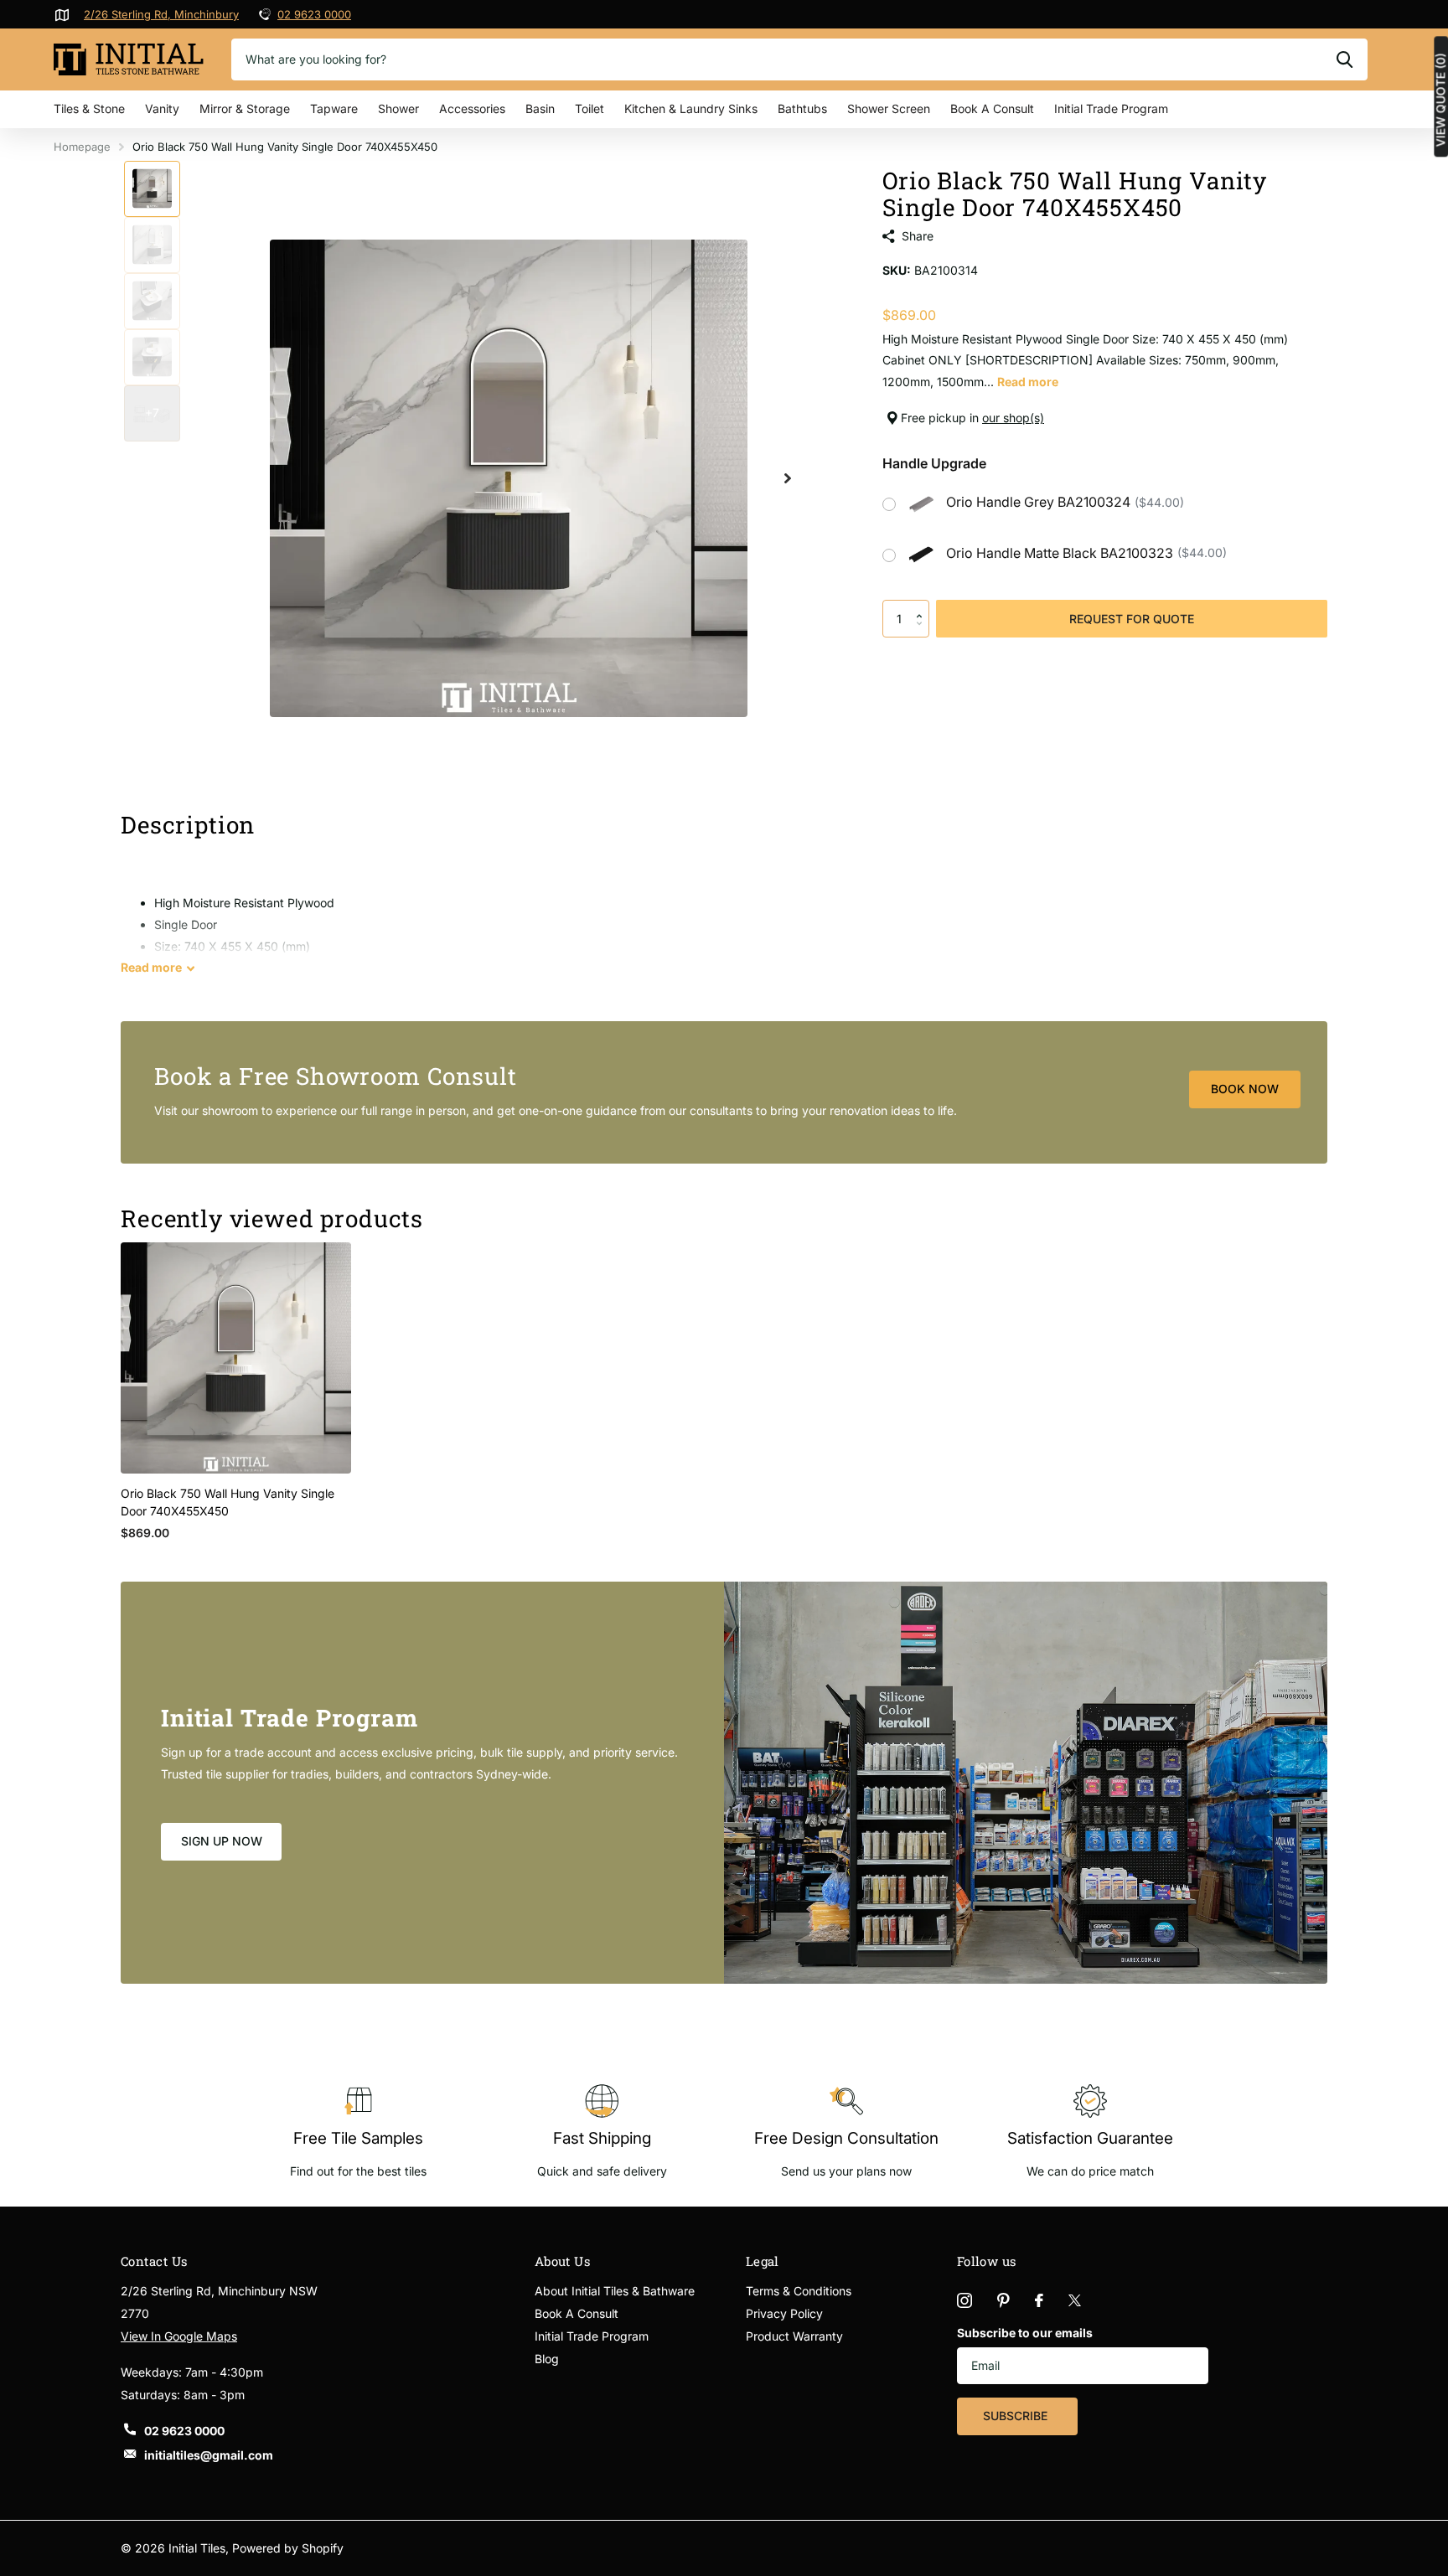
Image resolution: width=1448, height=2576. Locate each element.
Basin (540, 108)
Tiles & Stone (89, 108)
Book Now (1245, 1089)
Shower (398, 108)
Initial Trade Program (1111, 108)
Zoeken (1345, 59)
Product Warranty (794, 2336)
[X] (1075, 2300)
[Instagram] (964, 2300)
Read (151, 967)
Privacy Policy (784, 2313)
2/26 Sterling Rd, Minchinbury (161, 14)
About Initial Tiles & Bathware (615, 2291)
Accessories (472, 108)
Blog (547, 2359)
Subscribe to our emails (1025, 2333)
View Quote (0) (1440, 100)
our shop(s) (1013, 418)
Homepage (82, 147)
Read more (1028, 382)
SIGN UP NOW (222, 1841)
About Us (563, 2261)
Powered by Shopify (288, 2548)
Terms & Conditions (799, 2291)
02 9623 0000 (314, 14)
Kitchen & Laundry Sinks (691, 108)
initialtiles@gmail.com (209, 2455)
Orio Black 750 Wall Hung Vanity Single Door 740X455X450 (228, 1502)
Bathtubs (802, 108)
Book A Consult (992, 108)
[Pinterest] (1003, 2300)
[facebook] (1039, 2300)
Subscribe (1017, 2416)
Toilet (590, 108)
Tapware (334, 108)
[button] (923, 605)
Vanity (162, 108)
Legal (763, 2261)
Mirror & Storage (245, 108)
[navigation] (152, 189)
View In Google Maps (179, 2336)
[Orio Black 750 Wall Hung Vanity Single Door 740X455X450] (236, 1358)
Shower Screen (889, 108)
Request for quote (1132, 619)
